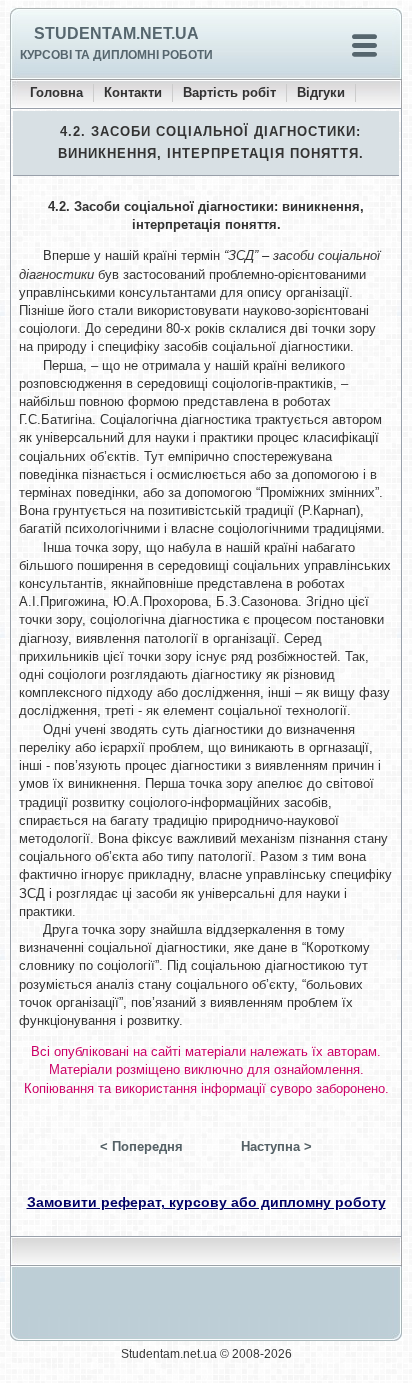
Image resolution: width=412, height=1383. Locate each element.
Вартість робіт (229, 92)
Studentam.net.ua (116, 33)
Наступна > (276, 1146)
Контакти (133, 92)
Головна (56, 92)
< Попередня (141, 1146)
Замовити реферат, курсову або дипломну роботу (206, 1202)
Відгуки (321, 92)
